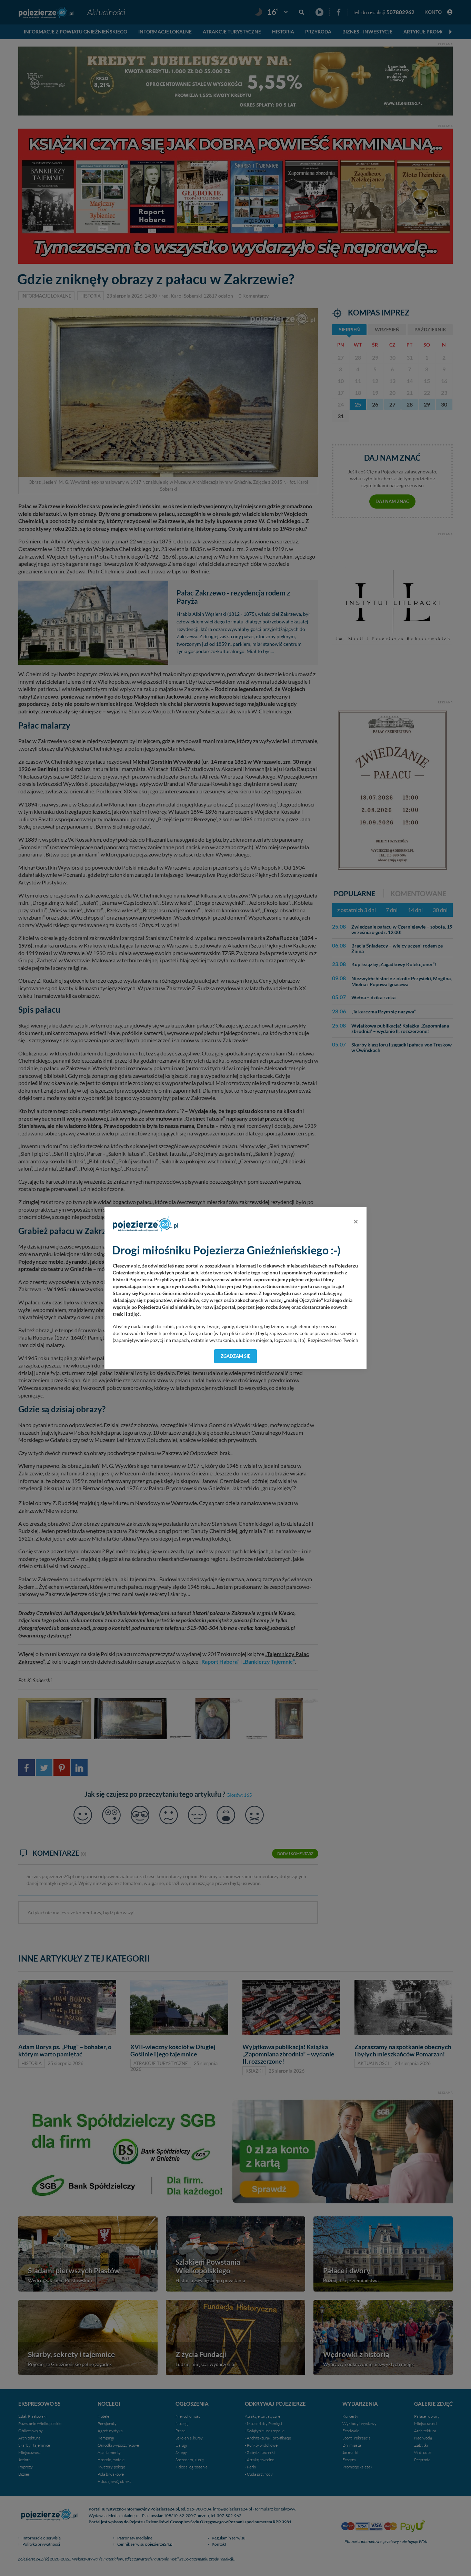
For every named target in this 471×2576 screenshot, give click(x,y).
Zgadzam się (236, 1356)
